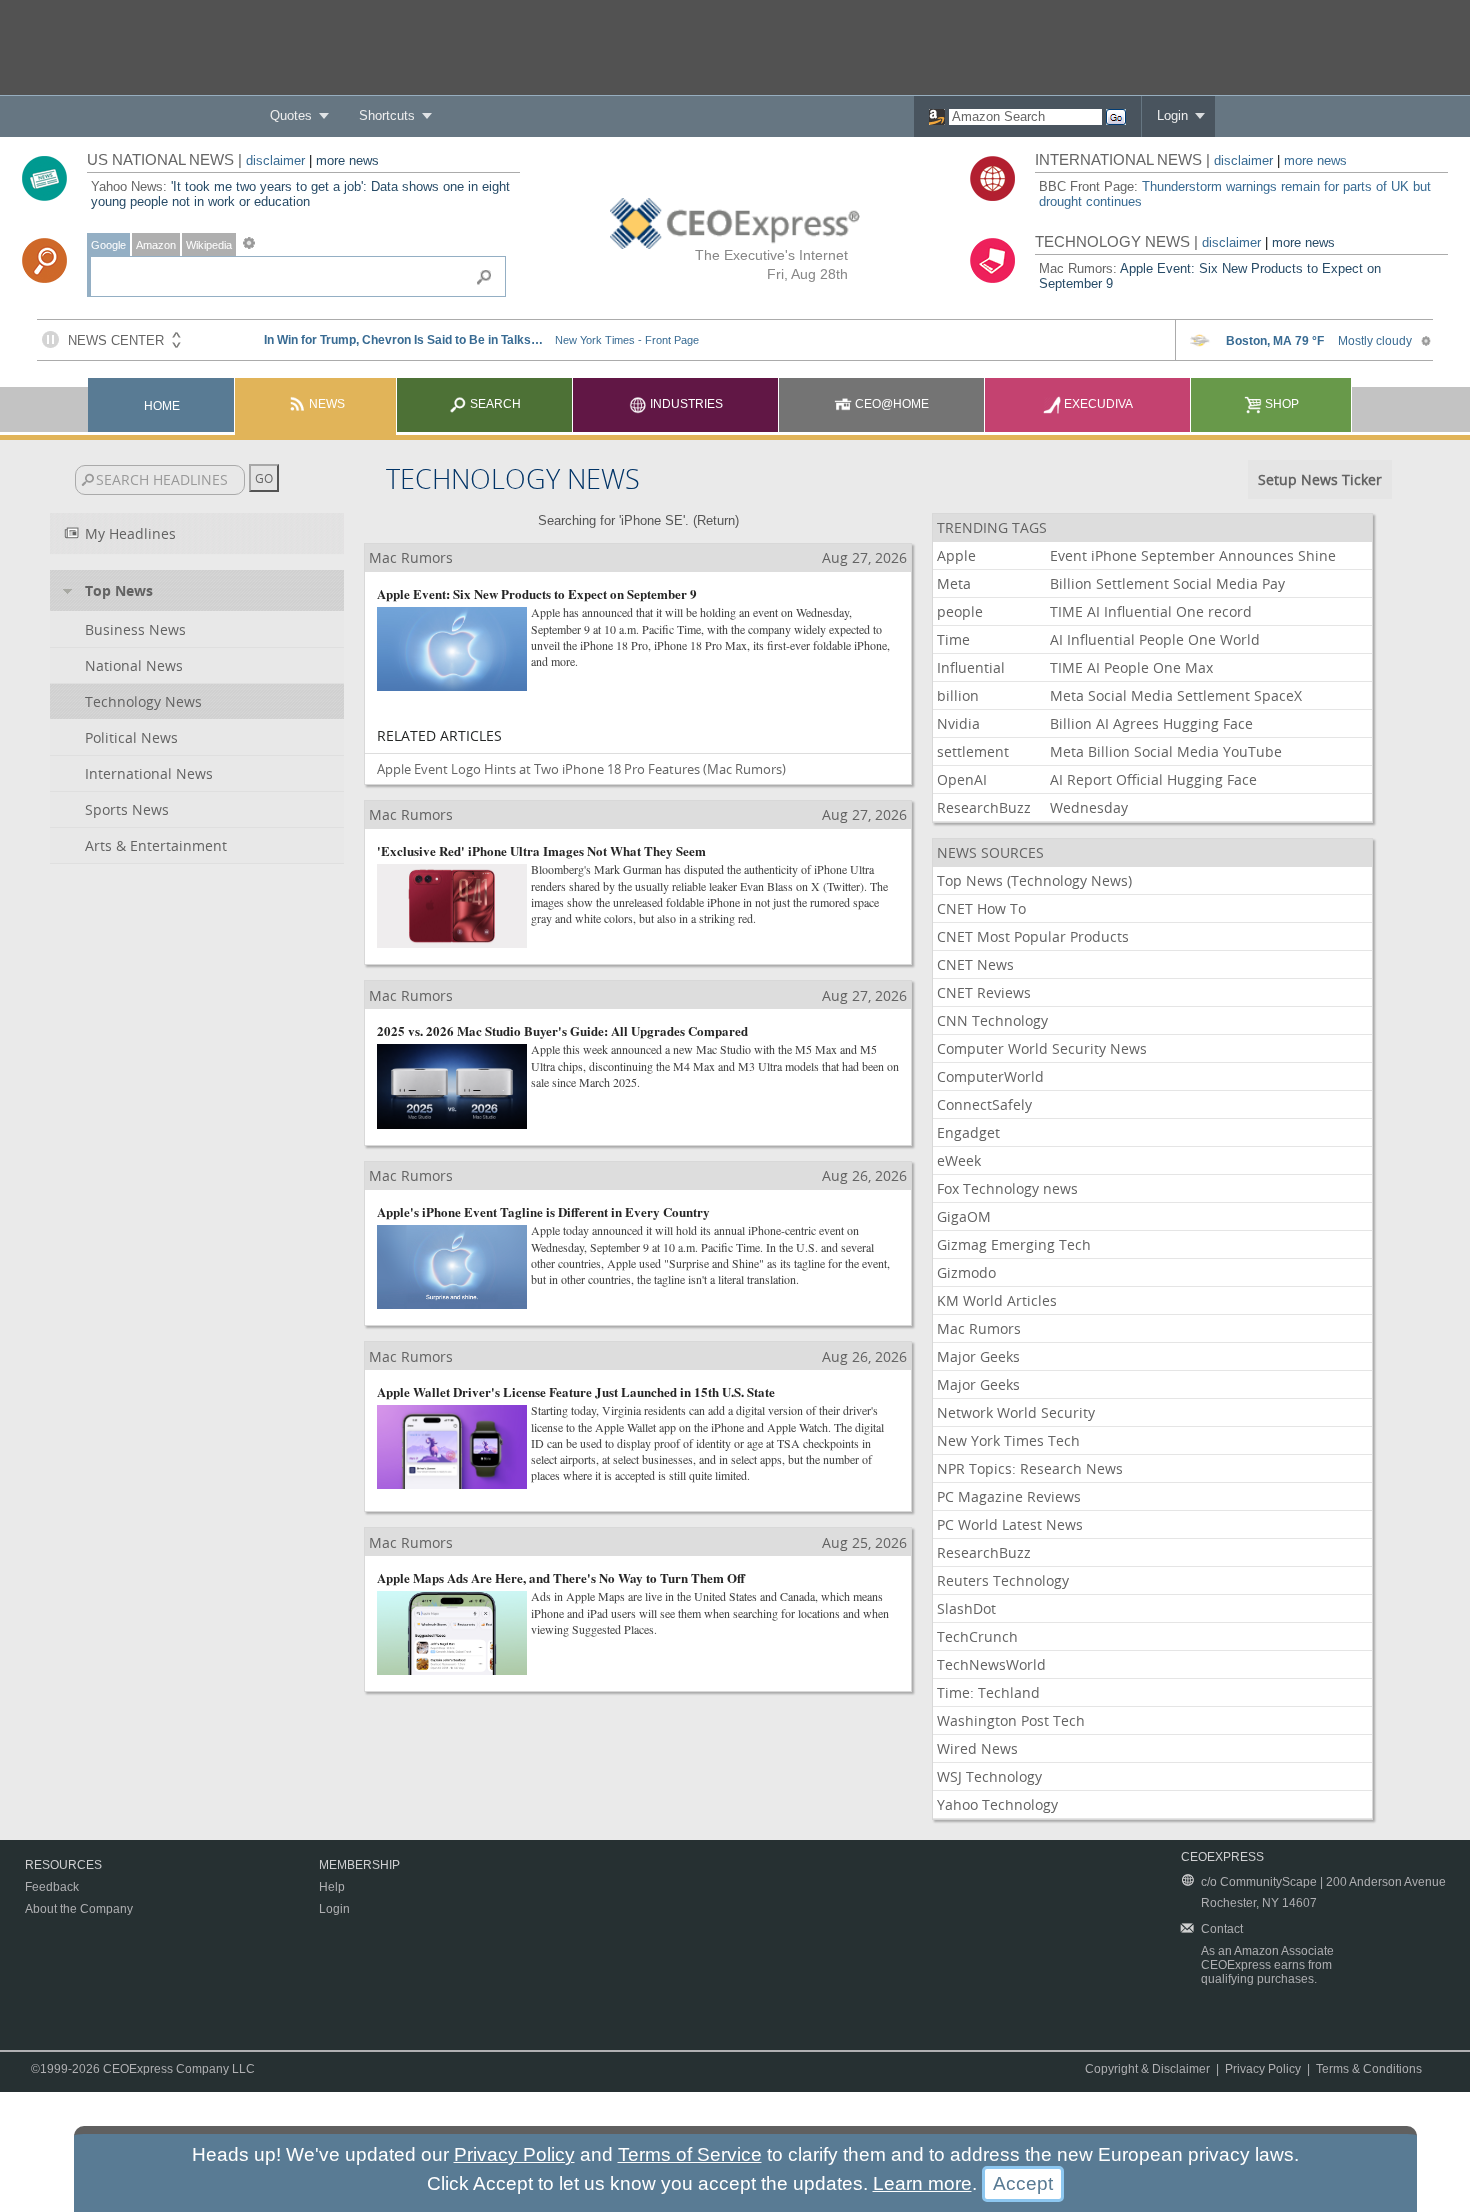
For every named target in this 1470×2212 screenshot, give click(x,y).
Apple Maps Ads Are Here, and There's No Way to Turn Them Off (561, 1577)
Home (162, 406)
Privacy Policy (1263, 2069)
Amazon (156, 245)
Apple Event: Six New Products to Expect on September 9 (537, 593)
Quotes (291, 115)
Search (494, 404)
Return (716, 520)
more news (347, 160)
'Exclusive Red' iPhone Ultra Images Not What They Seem (541, 850)
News (325, 404)
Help (332, 1887)
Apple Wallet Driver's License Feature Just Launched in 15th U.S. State (576, 1391)
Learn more (922, 2183)
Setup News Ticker (1320, 479)
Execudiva (1097, 404)
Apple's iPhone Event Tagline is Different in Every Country (543, 1211)
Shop (1280, 404)
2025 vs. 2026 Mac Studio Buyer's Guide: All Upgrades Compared (562, 1030)
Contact (1222, 1929)
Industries (685, 404)
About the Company (79, 1909)
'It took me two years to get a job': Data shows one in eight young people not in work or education (300, 194)
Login (1172, 115)
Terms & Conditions (1369, 2069)
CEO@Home (890, 404)
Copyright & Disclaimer (1147, 2069)
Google (108, 245)
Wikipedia (209, 245)
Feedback (52, 1887)
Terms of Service (690, 2154)
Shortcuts (387, 115)
